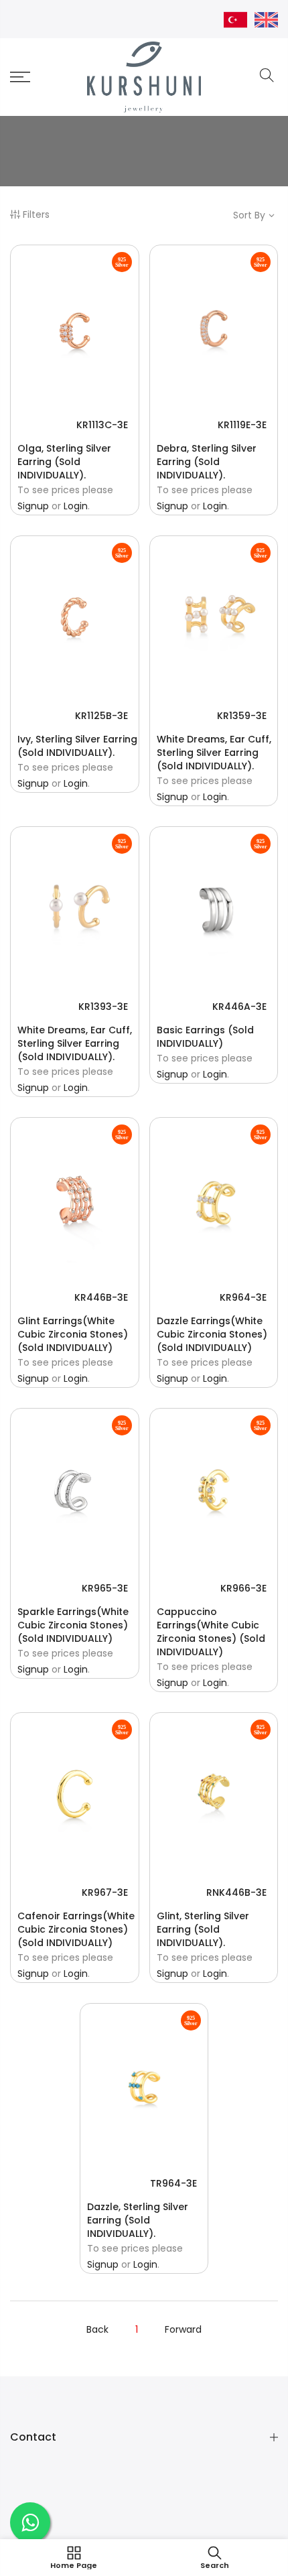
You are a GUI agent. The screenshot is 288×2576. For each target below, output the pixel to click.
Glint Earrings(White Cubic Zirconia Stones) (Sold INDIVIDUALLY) (73, 1334)
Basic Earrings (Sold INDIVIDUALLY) (205, 1037)
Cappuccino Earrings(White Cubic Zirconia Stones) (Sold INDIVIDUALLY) (211, 1632)
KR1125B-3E (101, 716)
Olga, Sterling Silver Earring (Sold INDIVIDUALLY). (64, 462)
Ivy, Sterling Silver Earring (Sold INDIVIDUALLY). (77, 746)
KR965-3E (105, 1588)
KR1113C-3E (102, 425)
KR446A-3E (239, 1007)
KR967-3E (105, 1892)
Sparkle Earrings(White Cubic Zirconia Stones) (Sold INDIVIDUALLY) (73, 1625)
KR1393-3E (103, 1007)
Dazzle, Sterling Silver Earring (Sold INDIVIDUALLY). (138, 2220)
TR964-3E (173, 2183)
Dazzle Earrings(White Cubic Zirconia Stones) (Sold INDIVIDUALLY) (212, 1334)
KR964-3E (243, 1297)
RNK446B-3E (236, 1892)
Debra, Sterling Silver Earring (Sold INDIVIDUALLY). (207, 462)
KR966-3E (243, 1588)
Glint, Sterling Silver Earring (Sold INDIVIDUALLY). (203, 1929)
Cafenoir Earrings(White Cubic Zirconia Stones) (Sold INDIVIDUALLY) (76, 1929)
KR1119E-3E (242, 425)
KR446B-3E (101, 1297)
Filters (36, 214)
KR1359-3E (242, 716)
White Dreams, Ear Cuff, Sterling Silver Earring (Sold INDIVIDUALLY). (214, 753)
